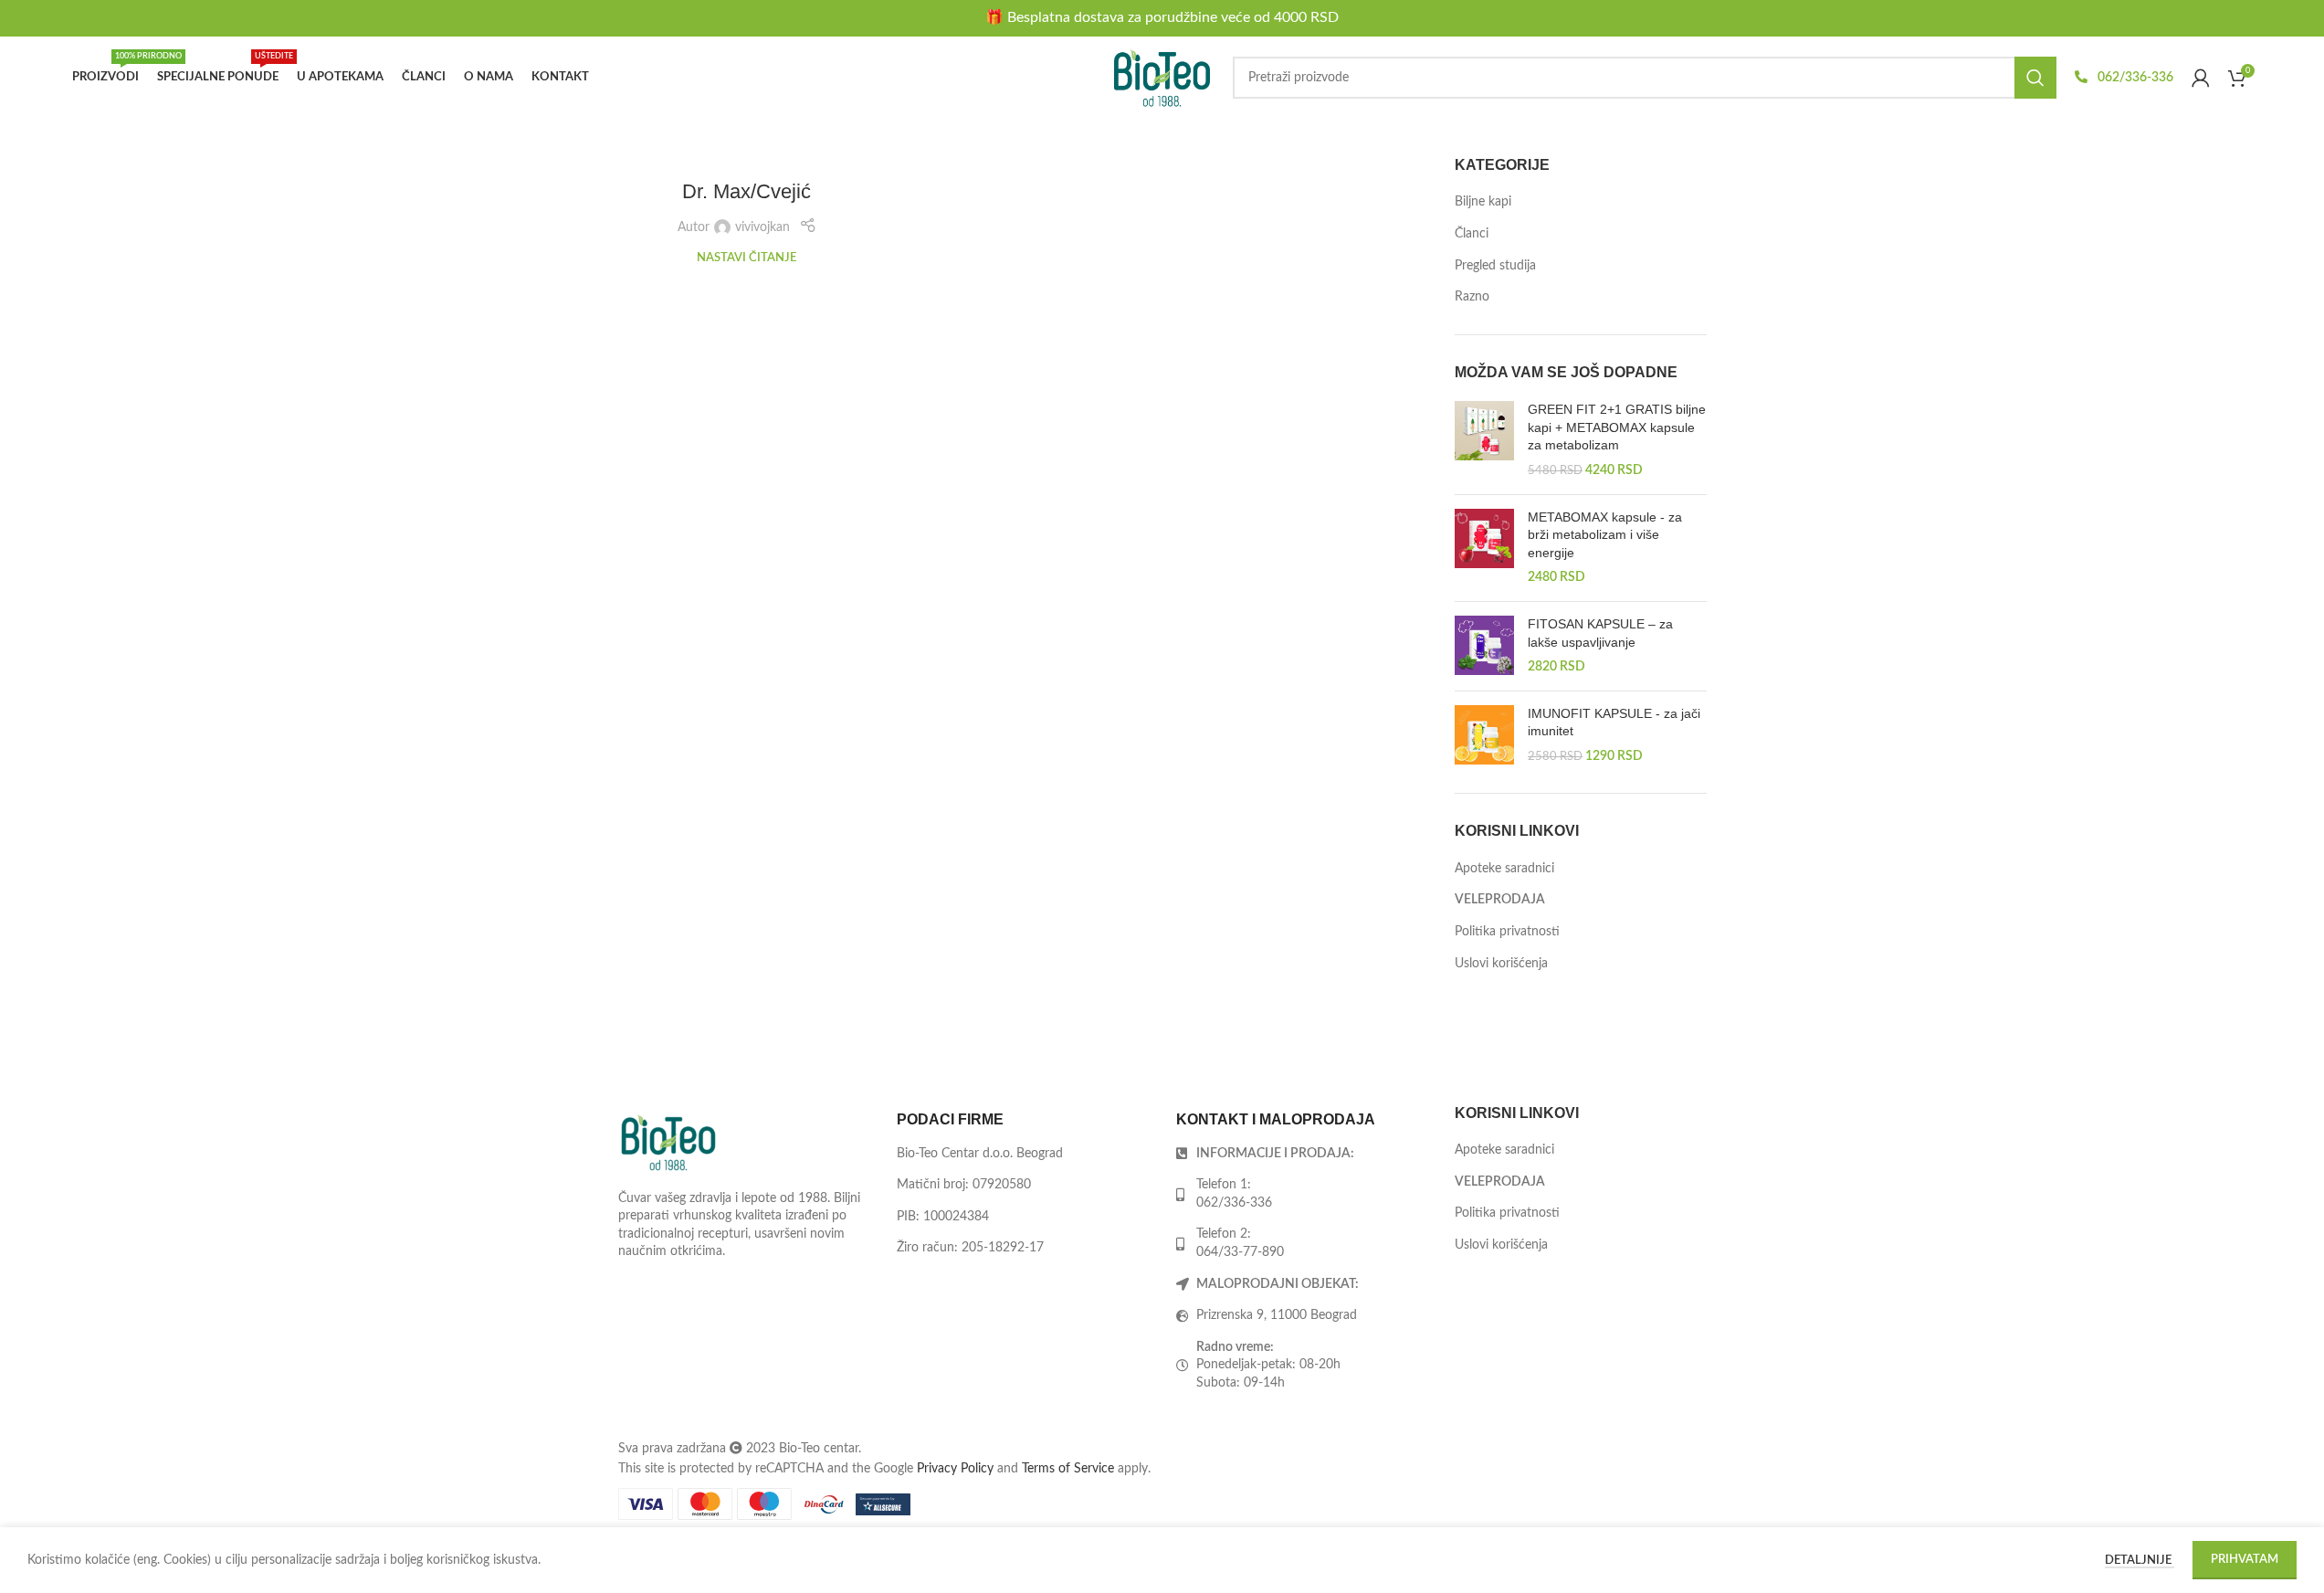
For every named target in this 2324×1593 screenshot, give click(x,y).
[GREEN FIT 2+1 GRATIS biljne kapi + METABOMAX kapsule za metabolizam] (1484, 440)
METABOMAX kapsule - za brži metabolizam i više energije (1605, 535)
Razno (1472, 297)
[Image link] (668, 1142)
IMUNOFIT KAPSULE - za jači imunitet (1614, 723)
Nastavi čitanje (747, 258)
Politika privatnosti (1507, 932)
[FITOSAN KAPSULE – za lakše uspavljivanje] (1484, 646)
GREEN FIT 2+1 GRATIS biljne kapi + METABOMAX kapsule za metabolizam (1617, 427)
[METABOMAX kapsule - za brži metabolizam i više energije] (1484, 548)
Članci (1472, 234)
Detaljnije (2140, 1561)
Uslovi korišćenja (1501, 964)
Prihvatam (2245, 1560)
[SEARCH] (2035, 78)
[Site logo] (1162, 78)
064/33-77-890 (1240, 1252)
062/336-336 (2134, 78)
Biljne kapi (1483, 202)
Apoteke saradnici (1504, 869)
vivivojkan (762, 227)
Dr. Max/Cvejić (747, 191)
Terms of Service (1068, 1469)
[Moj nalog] (2201, 78)
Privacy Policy (955, 1469)
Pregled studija (1495, 266)
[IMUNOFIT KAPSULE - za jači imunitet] (1484, 736)
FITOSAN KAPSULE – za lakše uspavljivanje (1600, 633)
